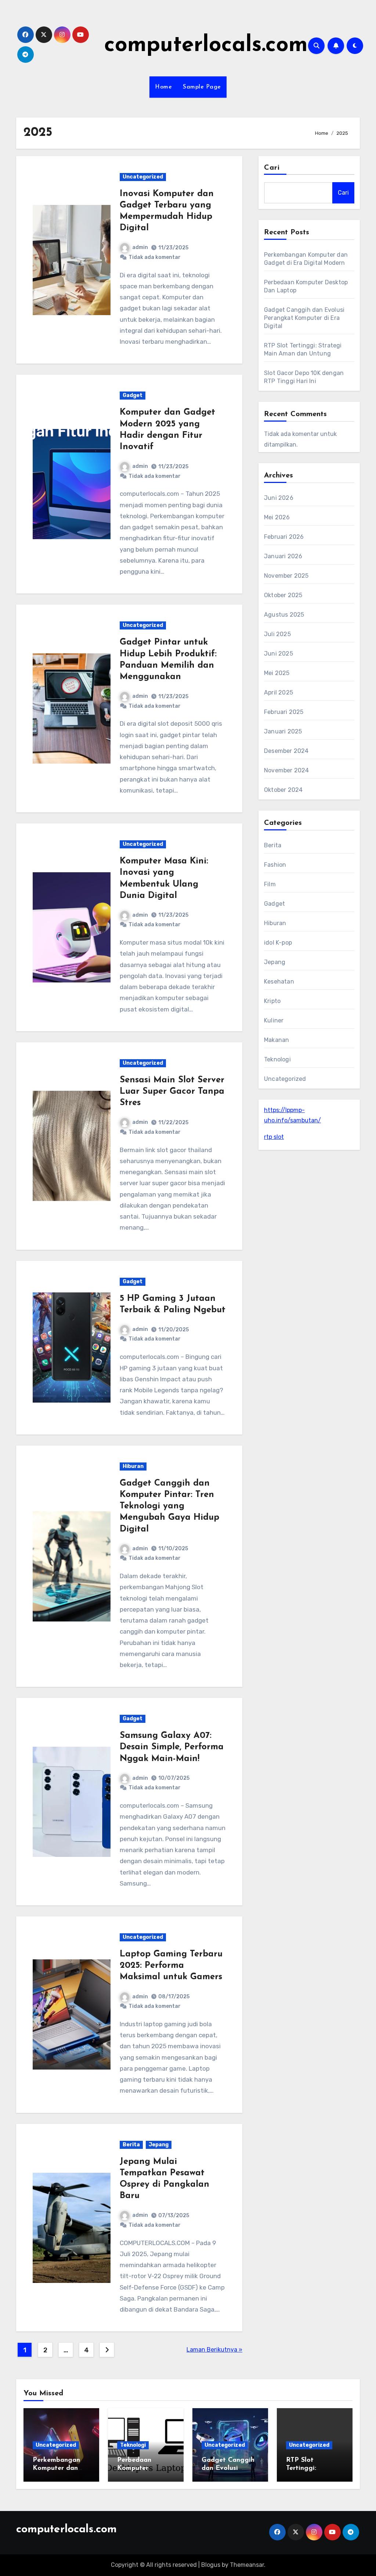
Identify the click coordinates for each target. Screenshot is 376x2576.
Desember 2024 (286, 751)
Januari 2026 (283, 556)
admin (140, 247)
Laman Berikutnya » (214, 2350)
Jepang (159, 2145)
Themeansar (247, 2565)
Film (270, 884)
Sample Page (202, 87)
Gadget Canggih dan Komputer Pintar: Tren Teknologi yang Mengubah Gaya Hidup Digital (169, 1506)
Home (163, 87)
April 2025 (279, 692)
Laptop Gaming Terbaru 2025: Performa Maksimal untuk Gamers (171, 1966)
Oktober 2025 (283, 595)
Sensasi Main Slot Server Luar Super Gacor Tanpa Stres (172, 1092)
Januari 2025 (283, 731)
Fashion (275, 865)
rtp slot (274, 1137)
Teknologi (277, 1059)
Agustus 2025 (284, 615)
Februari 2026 (284, 537)
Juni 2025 (279, 654)
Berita (131, 2145)
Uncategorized (143, 177)
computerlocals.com (206, 46)
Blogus (211, 2565)
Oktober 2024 (283, 790)
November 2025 (286, 576)
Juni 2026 (279, 498)
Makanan (276, 1040)
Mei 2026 (277, 517)
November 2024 (287, 770)
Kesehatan (279, 982)
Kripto (272, 1001)
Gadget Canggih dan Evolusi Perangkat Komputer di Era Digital (304, 318)
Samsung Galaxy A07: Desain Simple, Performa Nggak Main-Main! (172, 1747)
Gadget (133, 395)
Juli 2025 (277, 634)
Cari (272, 168)
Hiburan (133, 1466)
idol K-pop (278, 943)
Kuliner (274, 1020)
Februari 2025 (284, 712)
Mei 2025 (277, 673)
